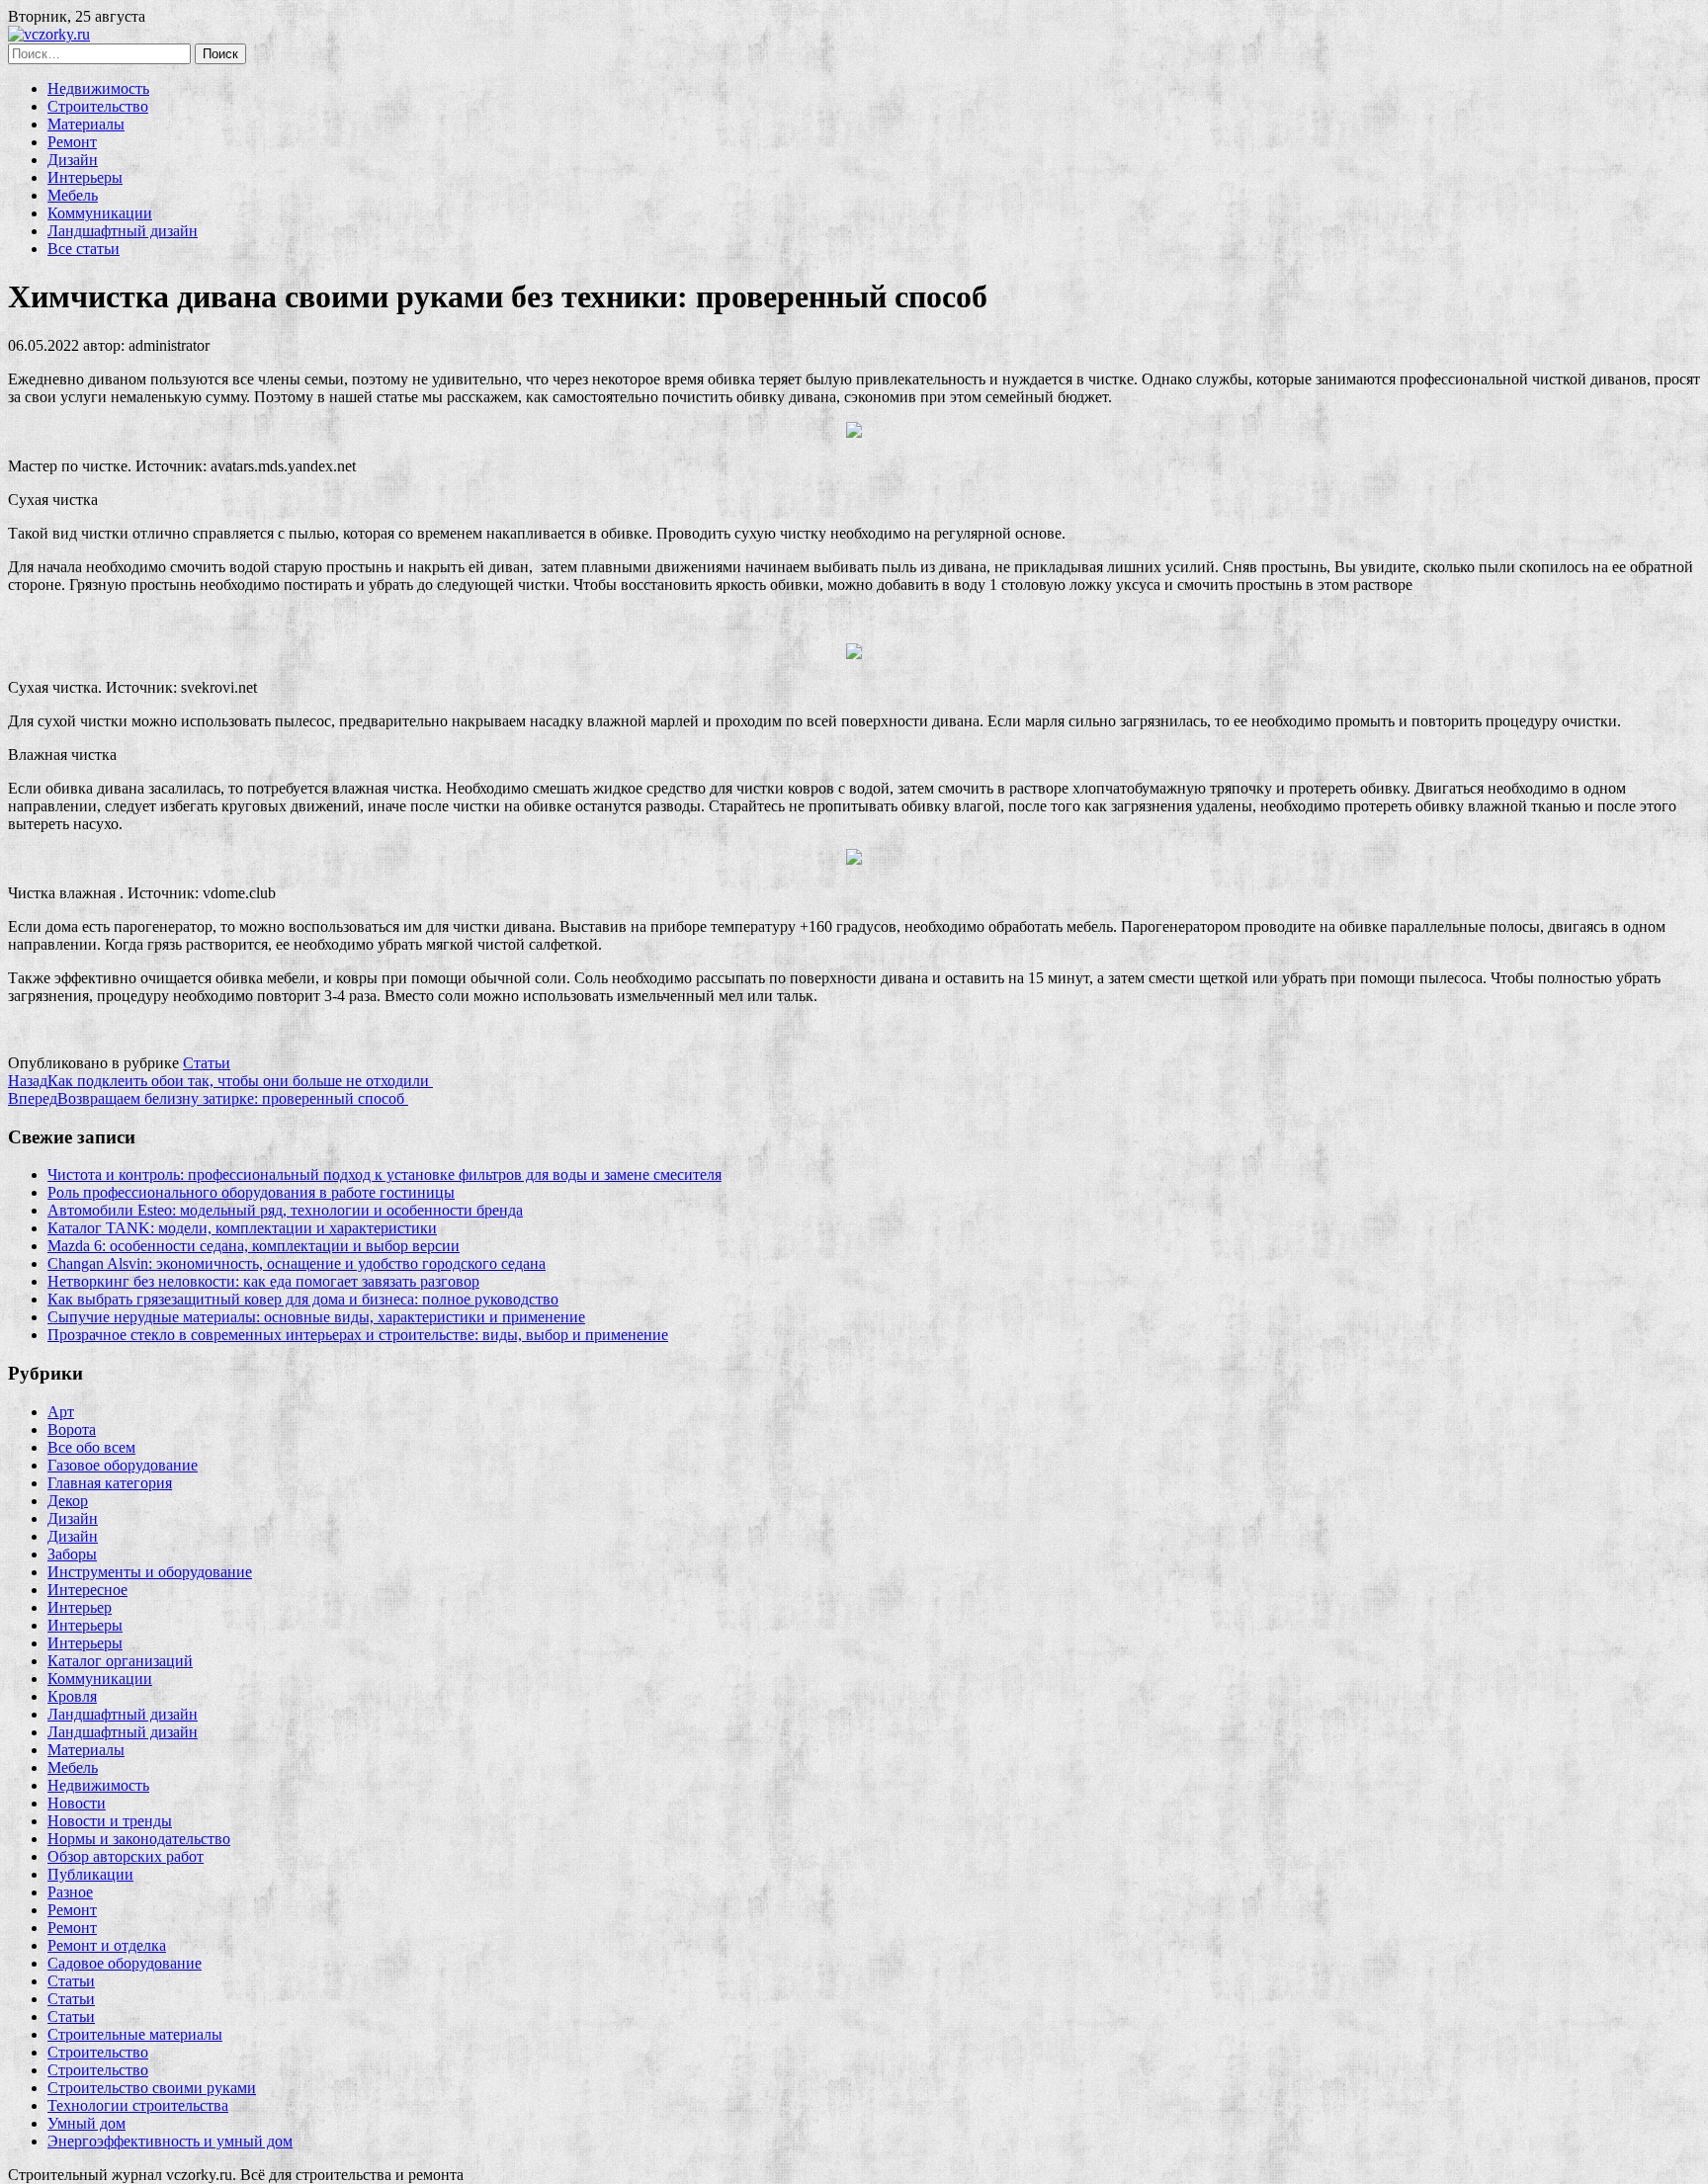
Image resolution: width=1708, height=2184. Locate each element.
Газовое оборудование (123, 1465)
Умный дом (86, 2123)
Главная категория (110, 1483)
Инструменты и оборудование (150, 1572)
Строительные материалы (135, 2034)
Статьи (207, 1063)
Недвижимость (98, 88)
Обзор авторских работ (126, 1856)
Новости (77, 1803)
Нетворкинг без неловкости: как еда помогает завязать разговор (263, 1281)
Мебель (73, 195)
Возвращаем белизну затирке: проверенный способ (208, 1098)
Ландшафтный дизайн (123, 231)
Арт (61, 1412)
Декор (68, 1501)
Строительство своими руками (152, 2088)
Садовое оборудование (125, 1963)
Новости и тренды (110, 1821)
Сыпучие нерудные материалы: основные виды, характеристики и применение (316, 1317)
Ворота (72, 1429)
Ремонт (72, 142)
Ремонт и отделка (107, 1945)
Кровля (72, 1696)
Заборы (72, 1554)
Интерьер (80, 1607)
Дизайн (73, 160)
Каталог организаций (120, 1661)
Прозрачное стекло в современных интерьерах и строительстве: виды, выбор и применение (358, 1335)
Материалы (86, 124)
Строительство (98, 106)
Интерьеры (85, 177)
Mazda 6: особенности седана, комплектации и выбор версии (254, 1246)
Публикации (90, 1874)
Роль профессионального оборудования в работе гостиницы (251, 1192)
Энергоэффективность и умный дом (170, 2141)
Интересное (87, 1590)
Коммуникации (100, 213)
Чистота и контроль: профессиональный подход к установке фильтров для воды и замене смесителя (384, 1175)
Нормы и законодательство (139, 1839)
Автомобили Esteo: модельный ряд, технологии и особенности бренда (285, 1210)
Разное (70, 1892)
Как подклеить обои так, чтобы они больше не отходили (220, 1081)
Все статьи (84, 249)
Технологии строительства (138, 2105)
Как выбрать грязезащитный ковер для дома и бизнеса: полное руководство (303, 1299)
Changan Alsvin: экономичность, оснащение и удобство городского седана (297, 1263)
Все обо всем (91, 1447)
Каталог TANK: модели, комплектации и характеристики (242, 1228)
